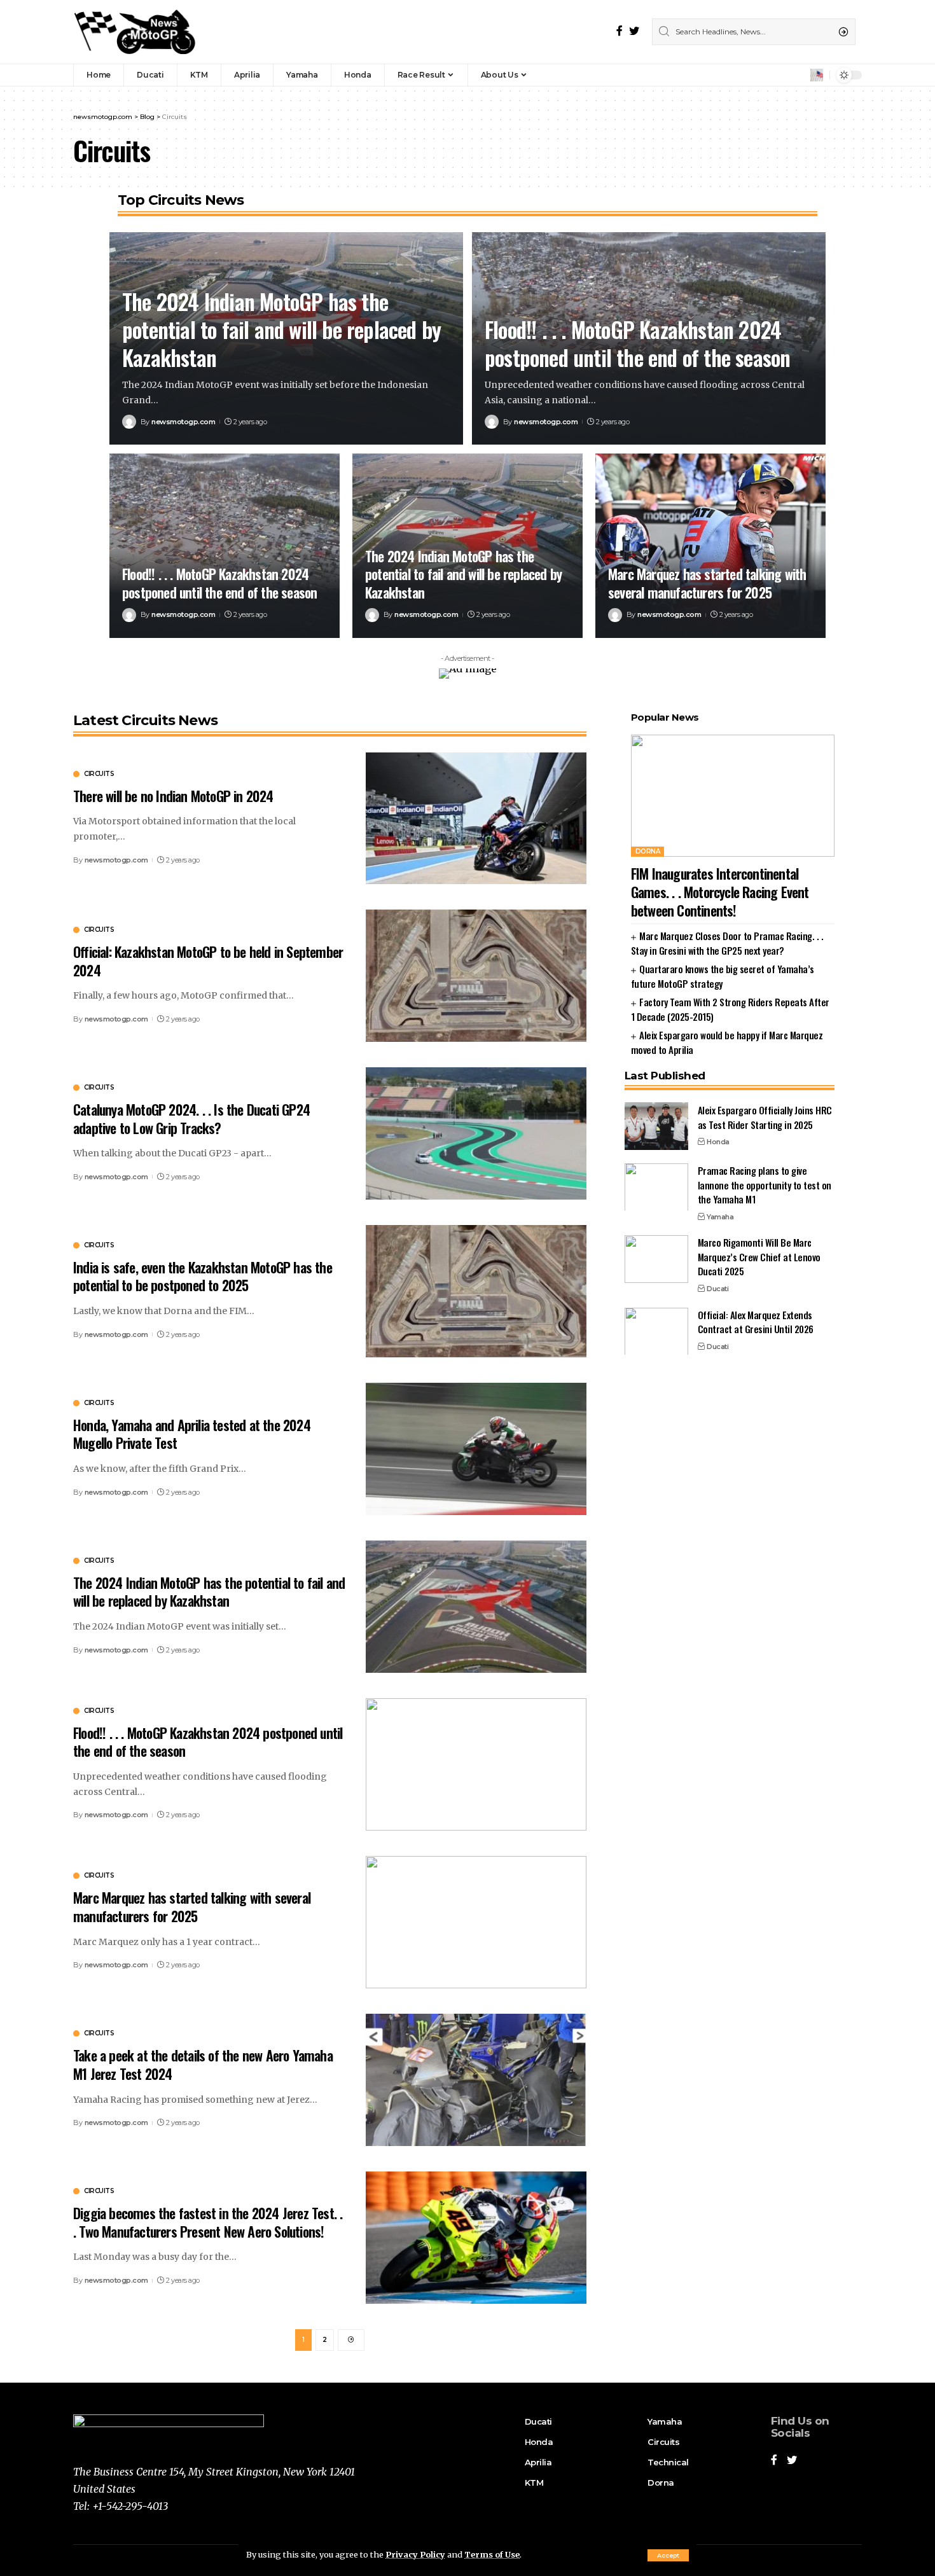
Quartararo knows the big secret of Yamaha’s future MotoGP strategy (723, 975)
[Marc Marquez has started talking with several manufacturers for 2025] (710, 546)
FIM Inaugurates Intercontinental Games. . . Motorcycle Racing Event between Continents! (720, 891)
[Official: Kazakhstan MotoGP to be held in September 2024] (476, 976)
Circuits (99, 774)
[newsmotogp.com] (136, 32)
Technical (668, 2462)
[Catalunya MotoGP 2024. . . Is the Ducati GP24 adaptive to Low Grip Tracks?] (476, 1133)
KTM (534, 2483)
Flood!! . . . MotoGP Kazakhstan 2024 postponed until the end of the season (637, 343)
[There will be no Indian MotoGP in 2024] (476, 819)
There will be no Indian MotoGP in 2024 (173, 796)
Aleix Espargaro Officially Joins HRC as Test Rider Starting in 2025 (765, 1117)
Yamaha (720, 1216)
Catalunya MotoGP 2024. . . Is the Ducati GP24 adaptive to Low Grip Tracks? (191, 1118)
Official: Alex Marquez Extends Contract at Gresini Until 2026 (756, 1321)
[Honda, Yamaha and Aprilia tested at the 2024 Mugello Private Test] (476, 1449)
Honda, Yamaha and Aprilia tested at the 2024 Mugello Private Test (192, 1434)
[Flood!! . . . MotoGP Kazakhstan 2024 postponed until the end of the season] (225, 546)
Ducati (717, 1288)
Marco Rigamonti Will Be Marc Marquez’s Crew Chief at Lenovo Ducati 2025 (759, 1257)
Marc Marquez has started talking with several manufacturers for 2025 (707, 583)
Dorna (648, 851)
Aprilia (536, 2462)
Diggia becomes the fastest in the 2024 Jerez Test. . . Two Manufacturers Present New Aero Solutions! (208, 2222)
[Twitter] (634, 31)
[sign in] (799, 75)
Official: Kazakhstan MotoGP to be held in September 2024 (208, 961)
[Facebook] (620, 31)
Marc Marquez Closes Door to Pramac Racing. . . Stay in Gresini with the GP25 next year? (727, 942)
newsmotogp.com (183, 422)
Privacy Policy (415, 2554)
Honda (718, 1141)
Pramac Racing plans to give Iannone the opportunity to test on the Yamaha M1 (765, 1184)
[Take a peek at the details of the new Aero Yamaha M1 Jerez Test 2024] (476, 2080)
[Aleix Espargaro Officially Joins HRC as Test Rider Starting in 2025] (656, 1126)
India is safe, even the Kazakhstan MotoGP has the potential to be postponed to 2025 (203, 1276)
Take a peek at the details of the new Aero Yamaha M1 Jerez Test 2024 (203, 2064)
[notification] (817, 75)
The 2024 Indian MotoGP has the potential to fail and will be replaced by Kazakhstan (281, 329)
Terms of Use (492, 2554)
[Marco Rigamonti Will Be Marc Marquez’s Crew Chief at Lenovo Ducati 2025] (656, 1259)
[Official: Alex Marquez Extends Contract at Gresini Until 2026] (656, 1331)
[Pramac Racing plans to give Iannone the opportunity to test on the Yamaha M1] (656, 1187)
